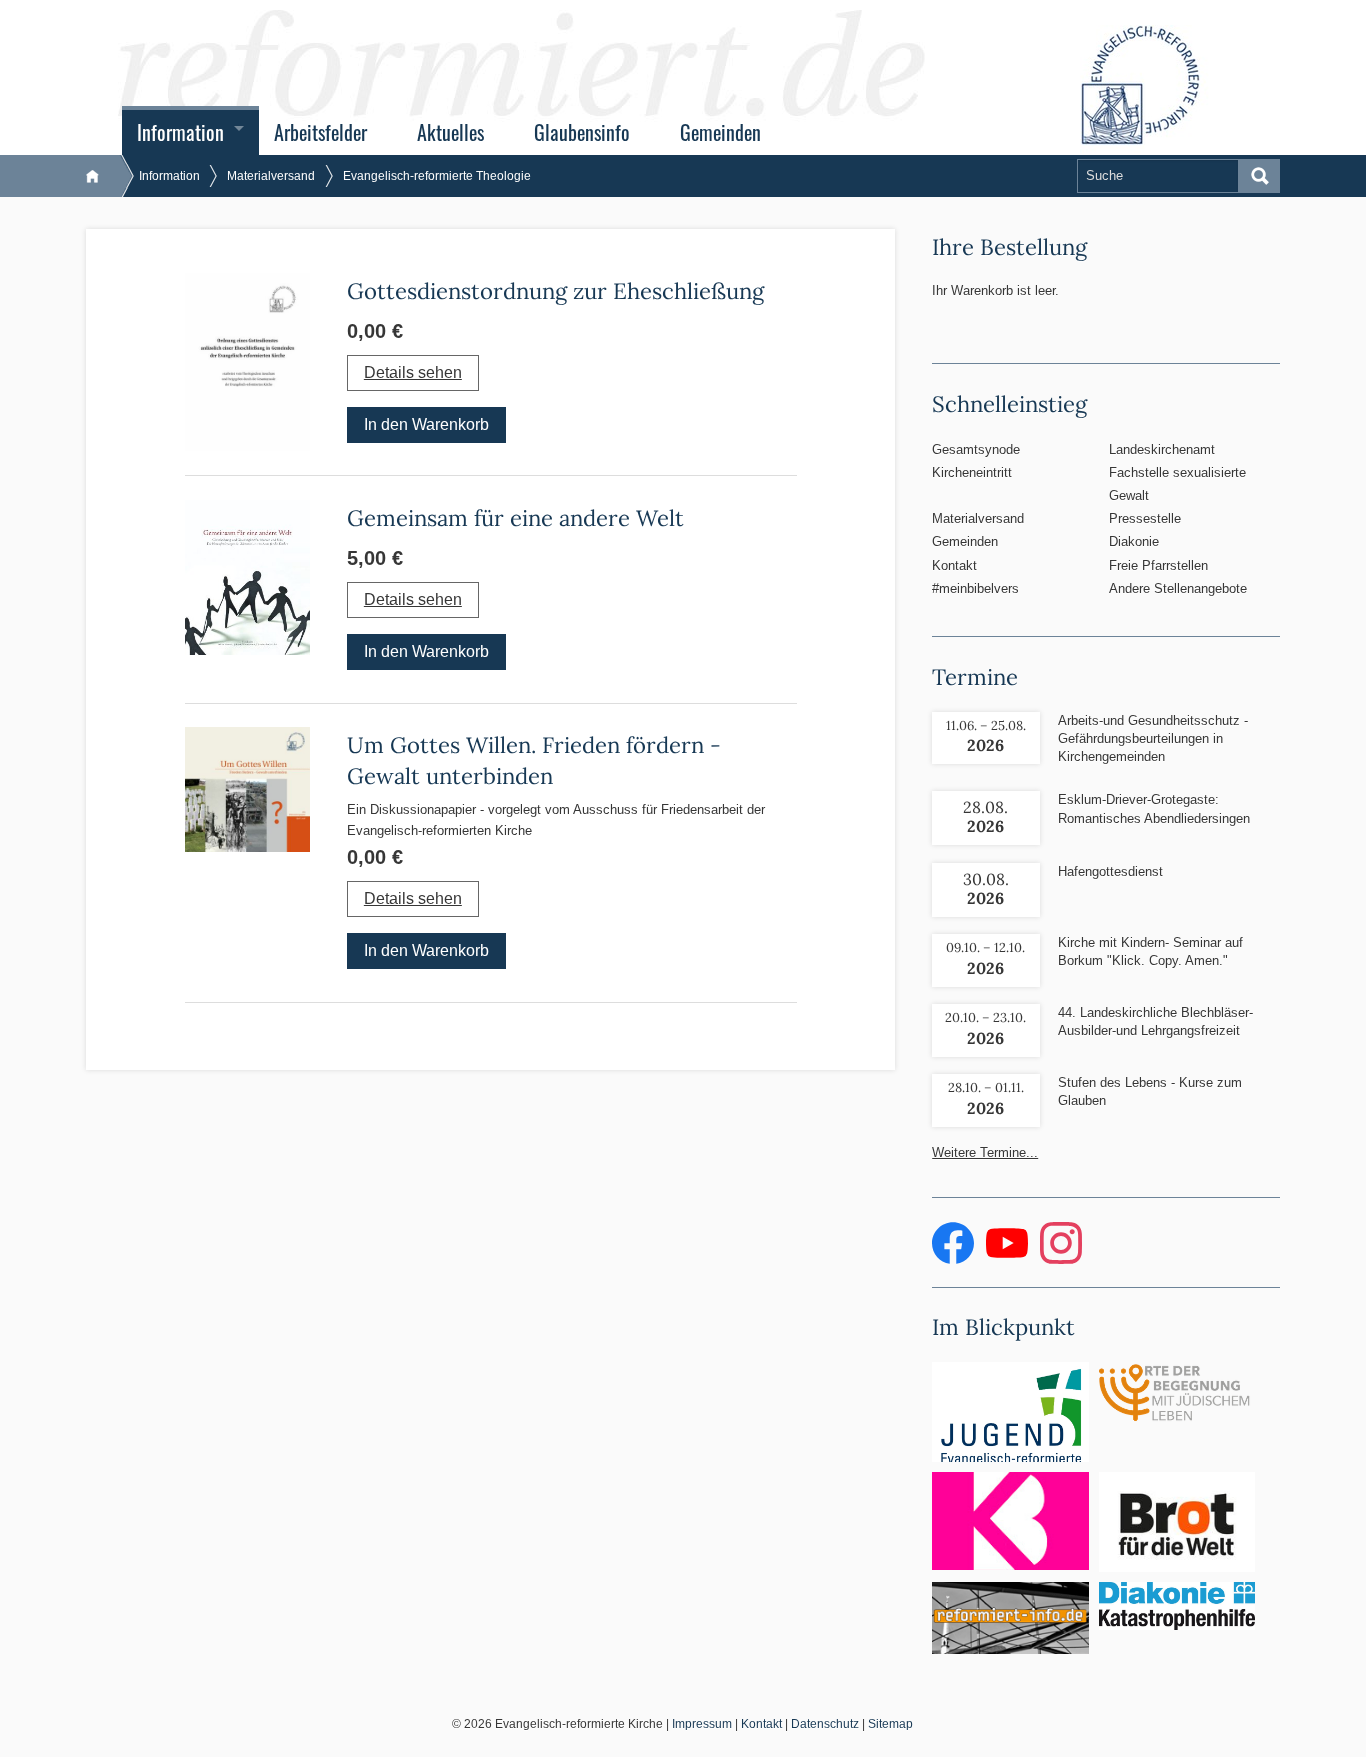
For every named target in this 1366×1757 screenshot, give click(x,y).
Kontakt (954, 565)
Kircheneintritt (972, 472)
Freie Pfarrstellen (1158, 565)
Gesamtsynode (976, 449)
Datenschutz (825, 1724)
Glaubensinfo (582, 132)
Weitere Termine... (985, 1152)
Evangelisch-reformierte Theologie (437, 176)
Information (180, 132)
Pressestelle (1145, 518)
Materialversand (271, 176)
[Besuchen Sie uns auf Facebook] (955, 1259)
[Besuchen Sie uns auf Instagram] (1061, 1259)
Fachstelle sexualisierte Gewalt (1177, 484)
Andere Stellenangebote (1178, 588)
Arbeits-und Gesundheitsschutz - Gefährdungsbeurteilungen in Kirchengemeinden (1153, 738)
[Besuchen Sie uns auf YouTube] (1009, 1259)
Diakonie (1134, 541)
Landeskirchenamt (1162, 449)
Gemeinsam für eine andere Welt (515, 518)
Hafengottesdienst (1110, 871)
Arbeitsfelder (320, 132)
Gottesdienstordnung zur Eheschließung (555, 291)
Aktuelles (450, 132)
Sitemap (890, 1724)
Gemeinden (720, 132)
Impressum (702, 1724)
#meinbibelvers (975, 588)
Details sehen (413, 372)
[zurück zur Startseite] (102, 176)
